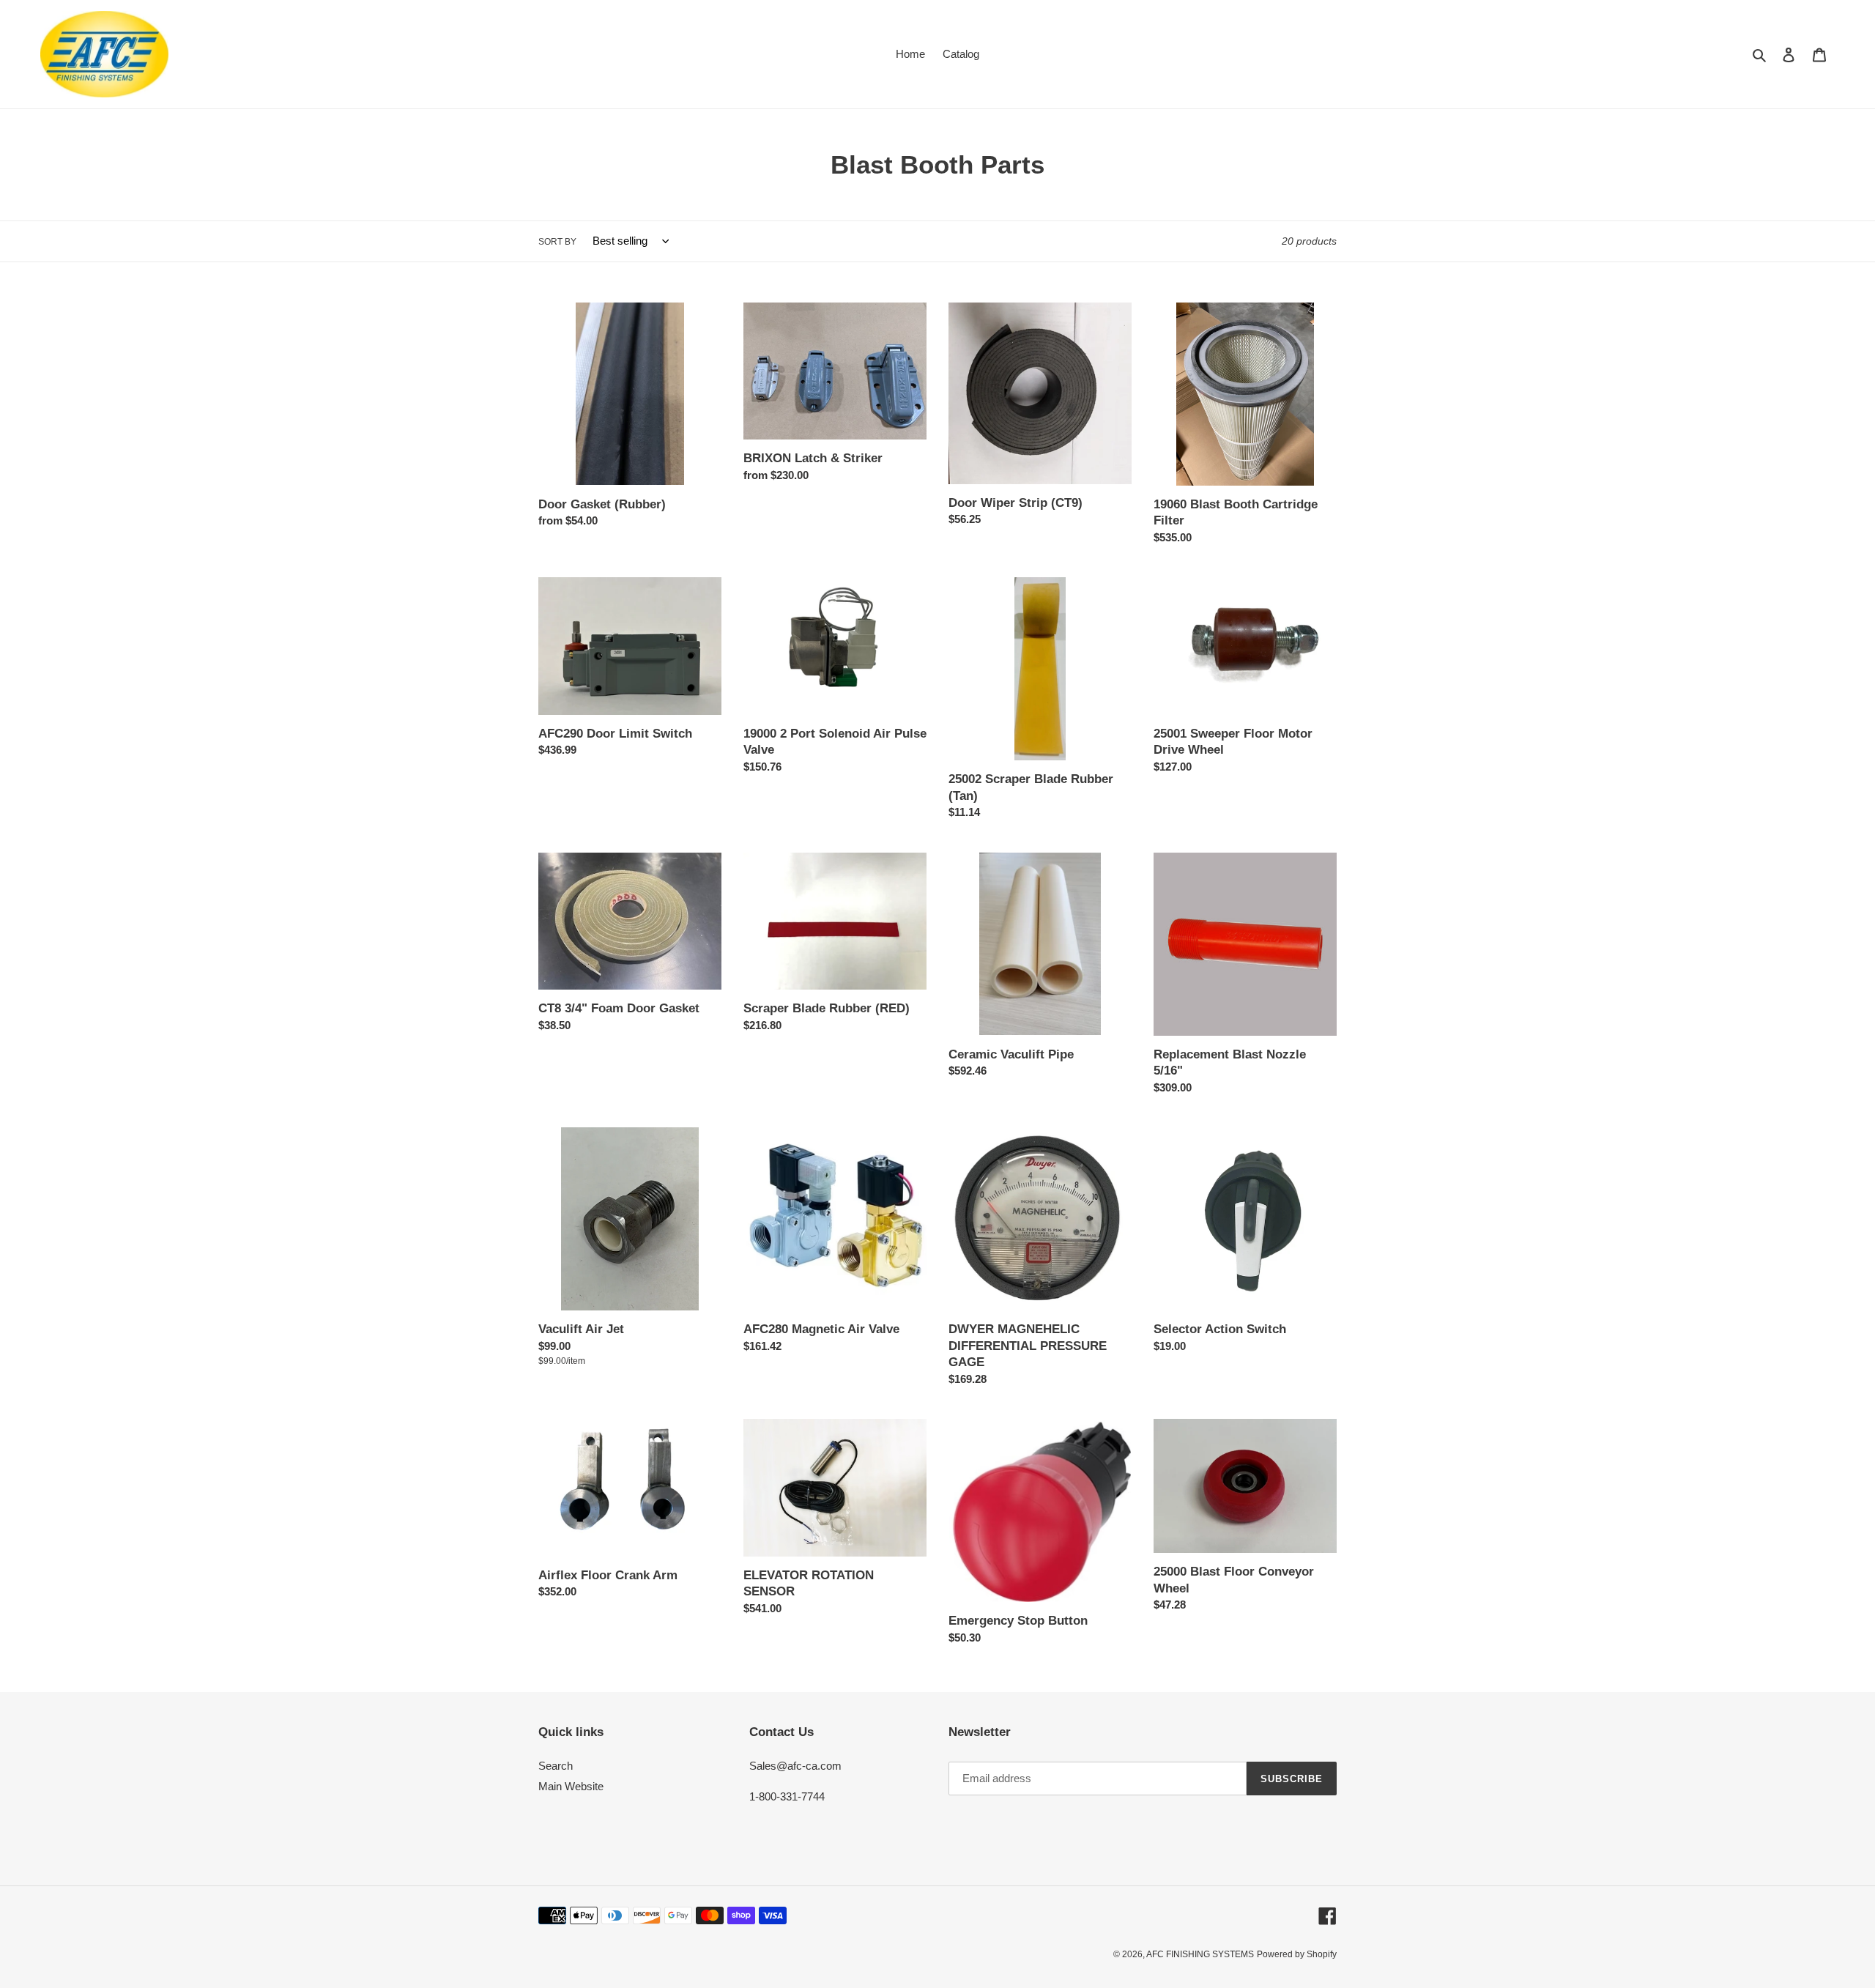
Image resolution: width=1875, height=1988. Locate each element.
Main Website (571, 1786)
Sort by (557, 242)
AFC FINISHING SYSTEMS (1200, 1954)
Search (556, 1766)
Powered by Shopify (1297, 1954)
